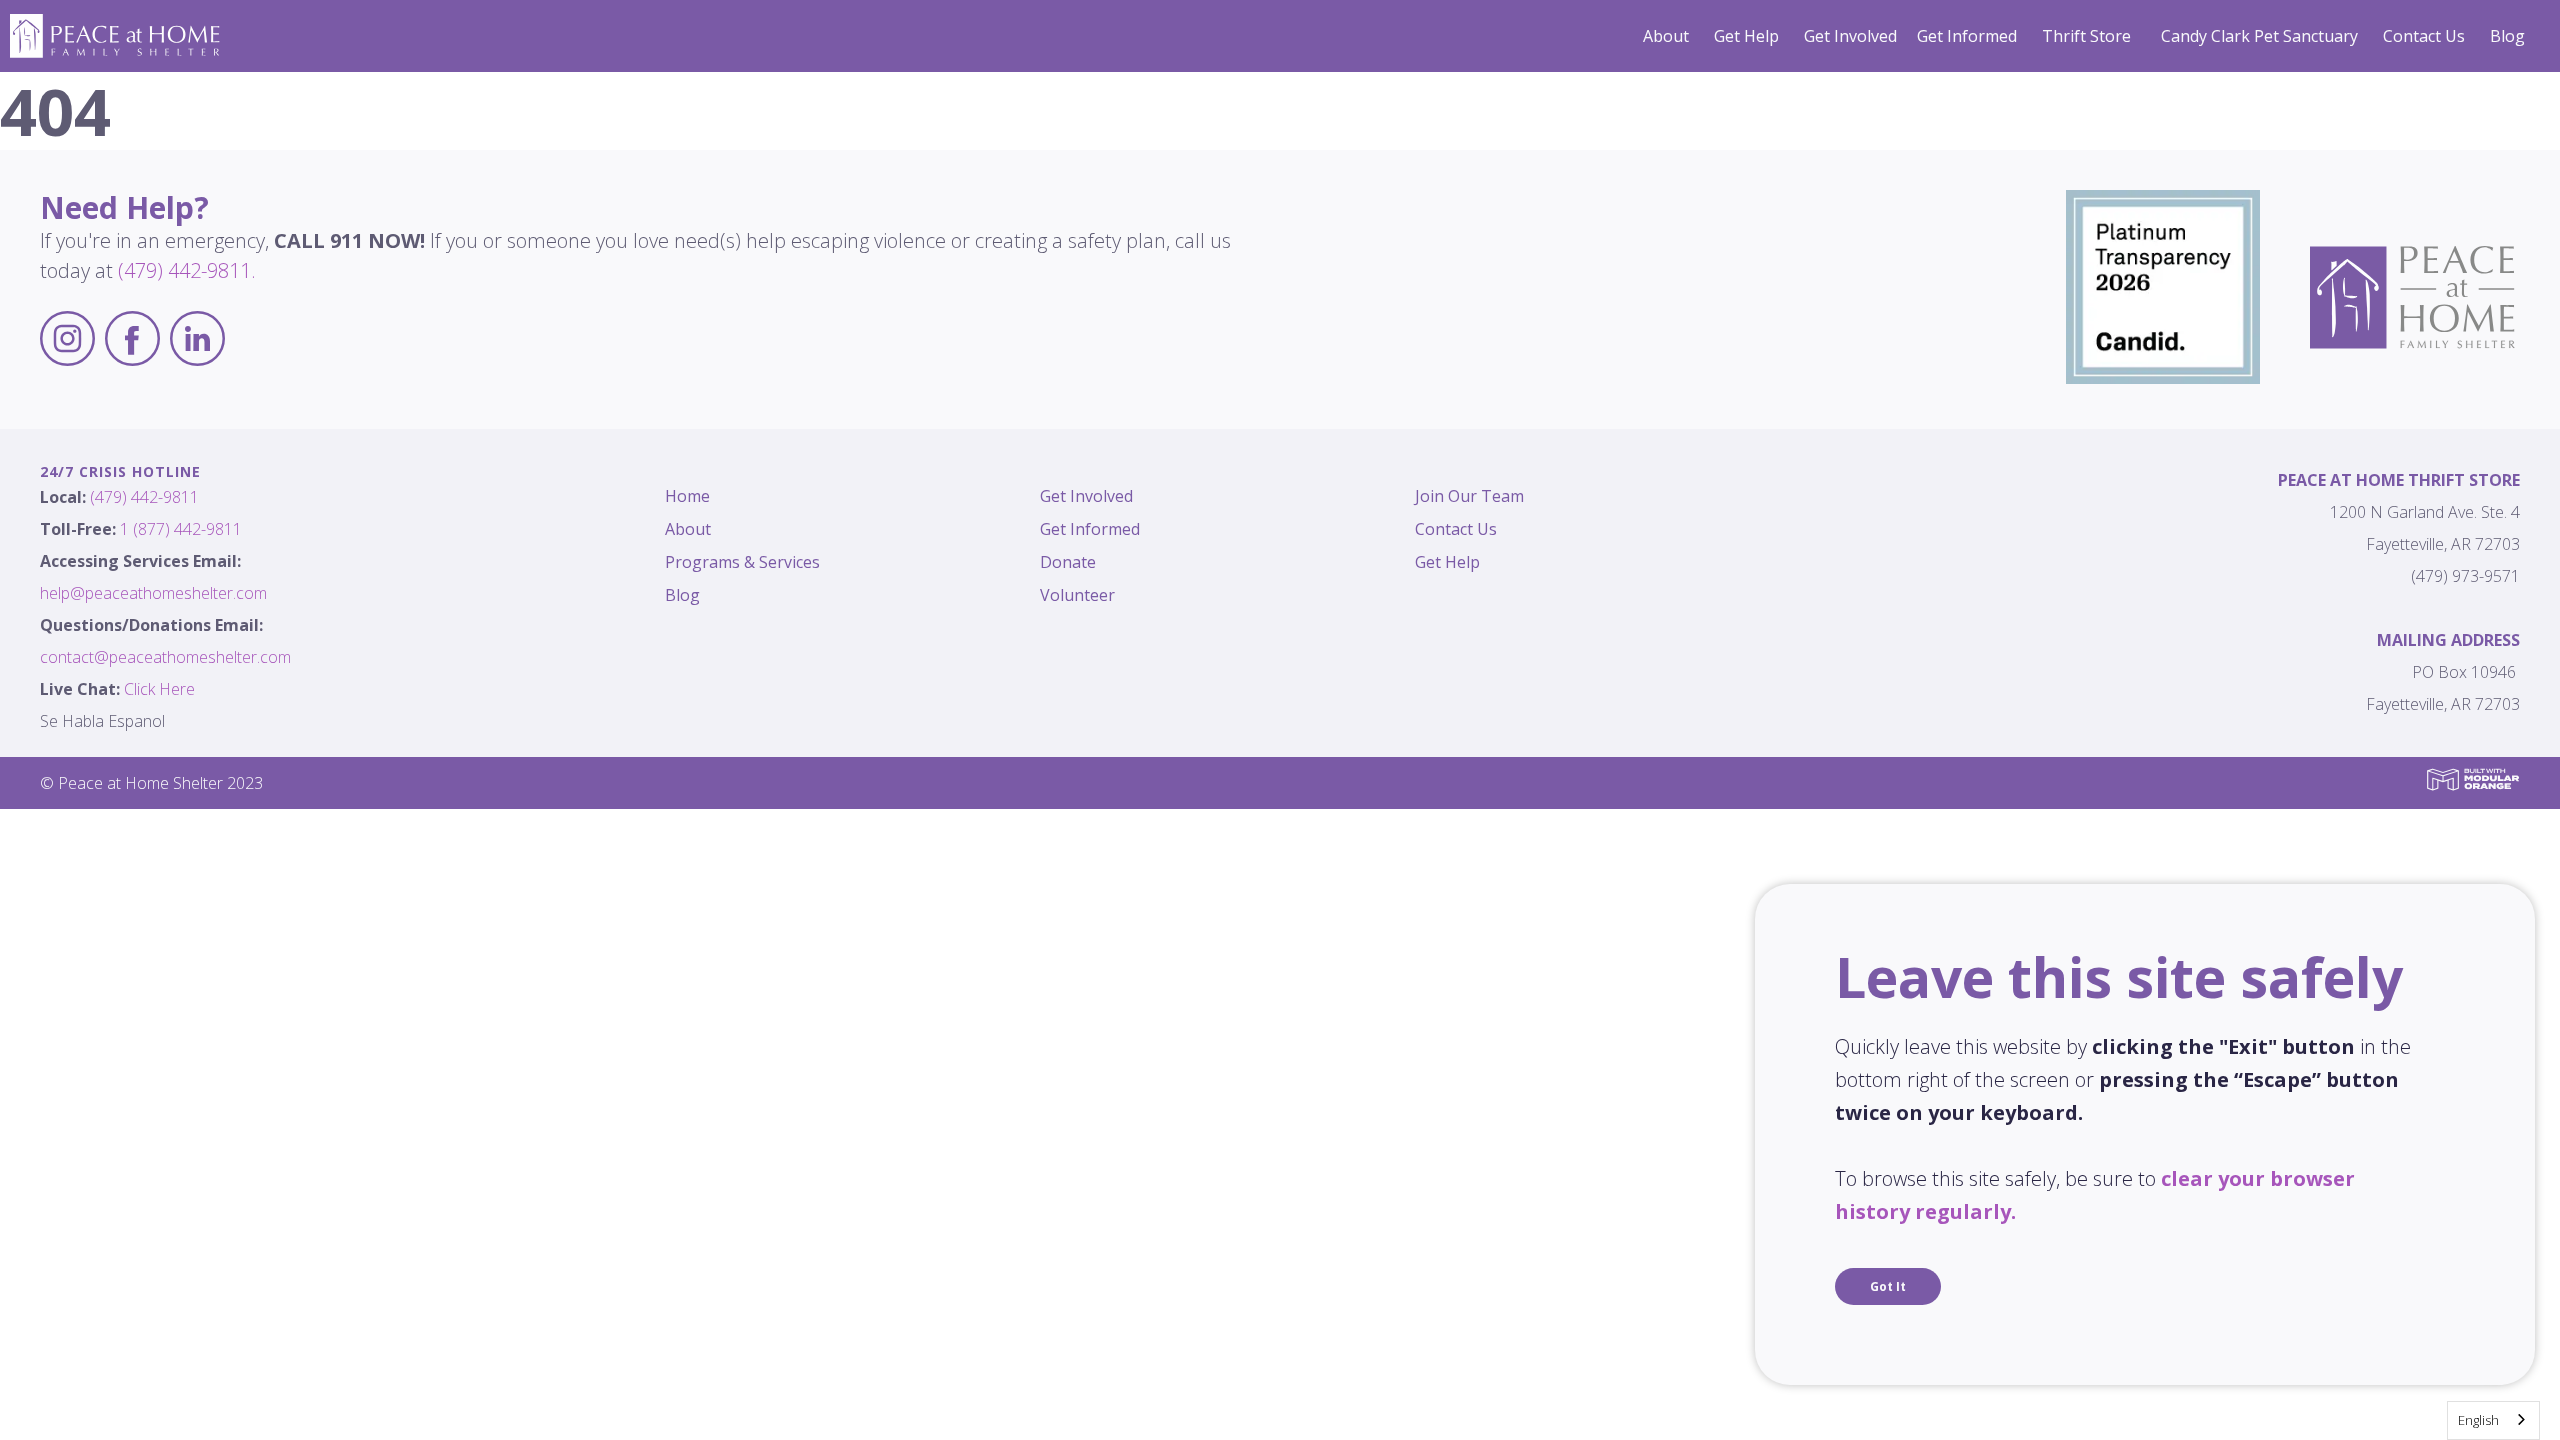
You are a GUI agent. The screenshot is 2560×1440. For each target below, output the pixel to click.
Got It (1888, 1286)
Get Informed (1967, 36)
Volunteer (1077, 595)
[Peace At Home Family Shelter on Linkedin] (197, 341)
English (2478, 1420)
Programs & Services (742, 562)
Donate (1068, 562)
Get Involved (1850, 36)
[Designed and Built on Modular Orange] (2473, 779)
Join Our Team (1469, 496)
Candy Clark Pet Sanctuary (2259, 36)
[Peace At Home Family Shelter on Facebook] (132, 341)
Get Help (1746, 36)
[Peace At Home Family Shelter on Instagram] (67, 341)
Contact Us (2424, 36)
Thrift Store (2086, 36)
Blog (2507, 36)
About (1666, 36)
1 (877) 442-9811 (181, 529)
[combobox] (2493, 1420)
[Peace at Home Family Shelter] (115, 34)
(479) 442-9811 (144, 497)
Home (687, 496)
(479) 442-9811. (187, 270)
